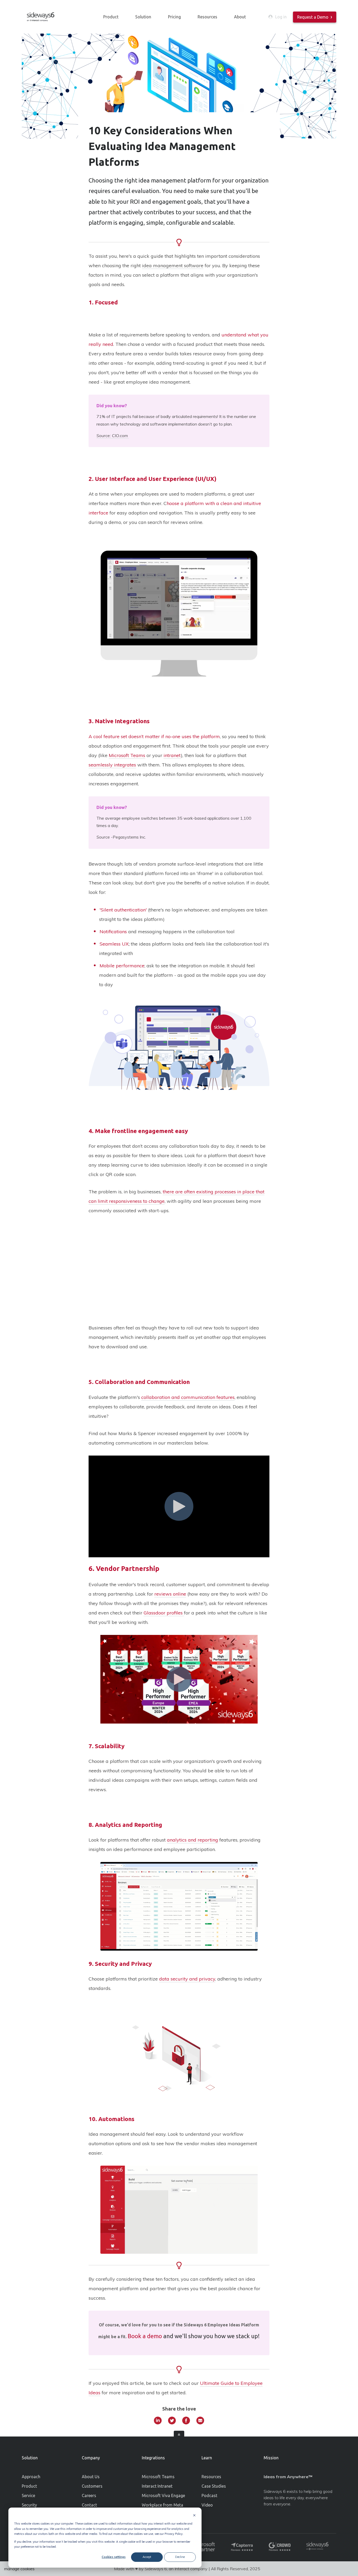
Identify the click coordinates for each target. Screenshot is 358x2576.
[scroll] (179, 2436)
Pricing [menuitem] (174, 17)
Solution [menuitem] (143, 17)
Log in (281, 17)
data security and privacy (187, 1979)
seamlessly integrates (112, 765)
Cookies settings (114, 2557)
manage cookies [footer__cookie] (19, 2569)
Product (29, 2486)
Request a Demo (313, 17)
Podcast (209, 2495)
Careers (89, 2495)
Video (207, 2505)
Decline (180, 2557)
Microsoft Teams (127, 755)
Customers (92, 2486)
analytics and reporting (192, 1840)
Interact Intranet (157, 2486)
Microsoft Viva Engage (163, 2495)
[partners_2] (204, 2547)
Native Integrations (122, 721)
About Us (91, 2477)
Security (29, 2505)
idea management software (173, 265)
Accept (147, 2557)
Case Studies (214, 2486)
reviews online (170, 1594)
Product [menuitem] (111, 17)
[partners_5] (317, 2547)
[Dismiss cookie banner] (194, 2516)
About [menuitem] (240, 17)
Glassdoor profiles (164, 1613)
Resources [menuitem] (207, 17)
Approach (31, 2477)
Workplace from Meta (162, 2505)
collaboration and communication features (188, 1397)
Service (28, 2495)
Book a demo (145, 2336)
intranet (172, 755)
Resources (211, 2477)
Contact (89, 2505)
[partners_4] (280, 2547)
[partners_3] (242, 2547)
